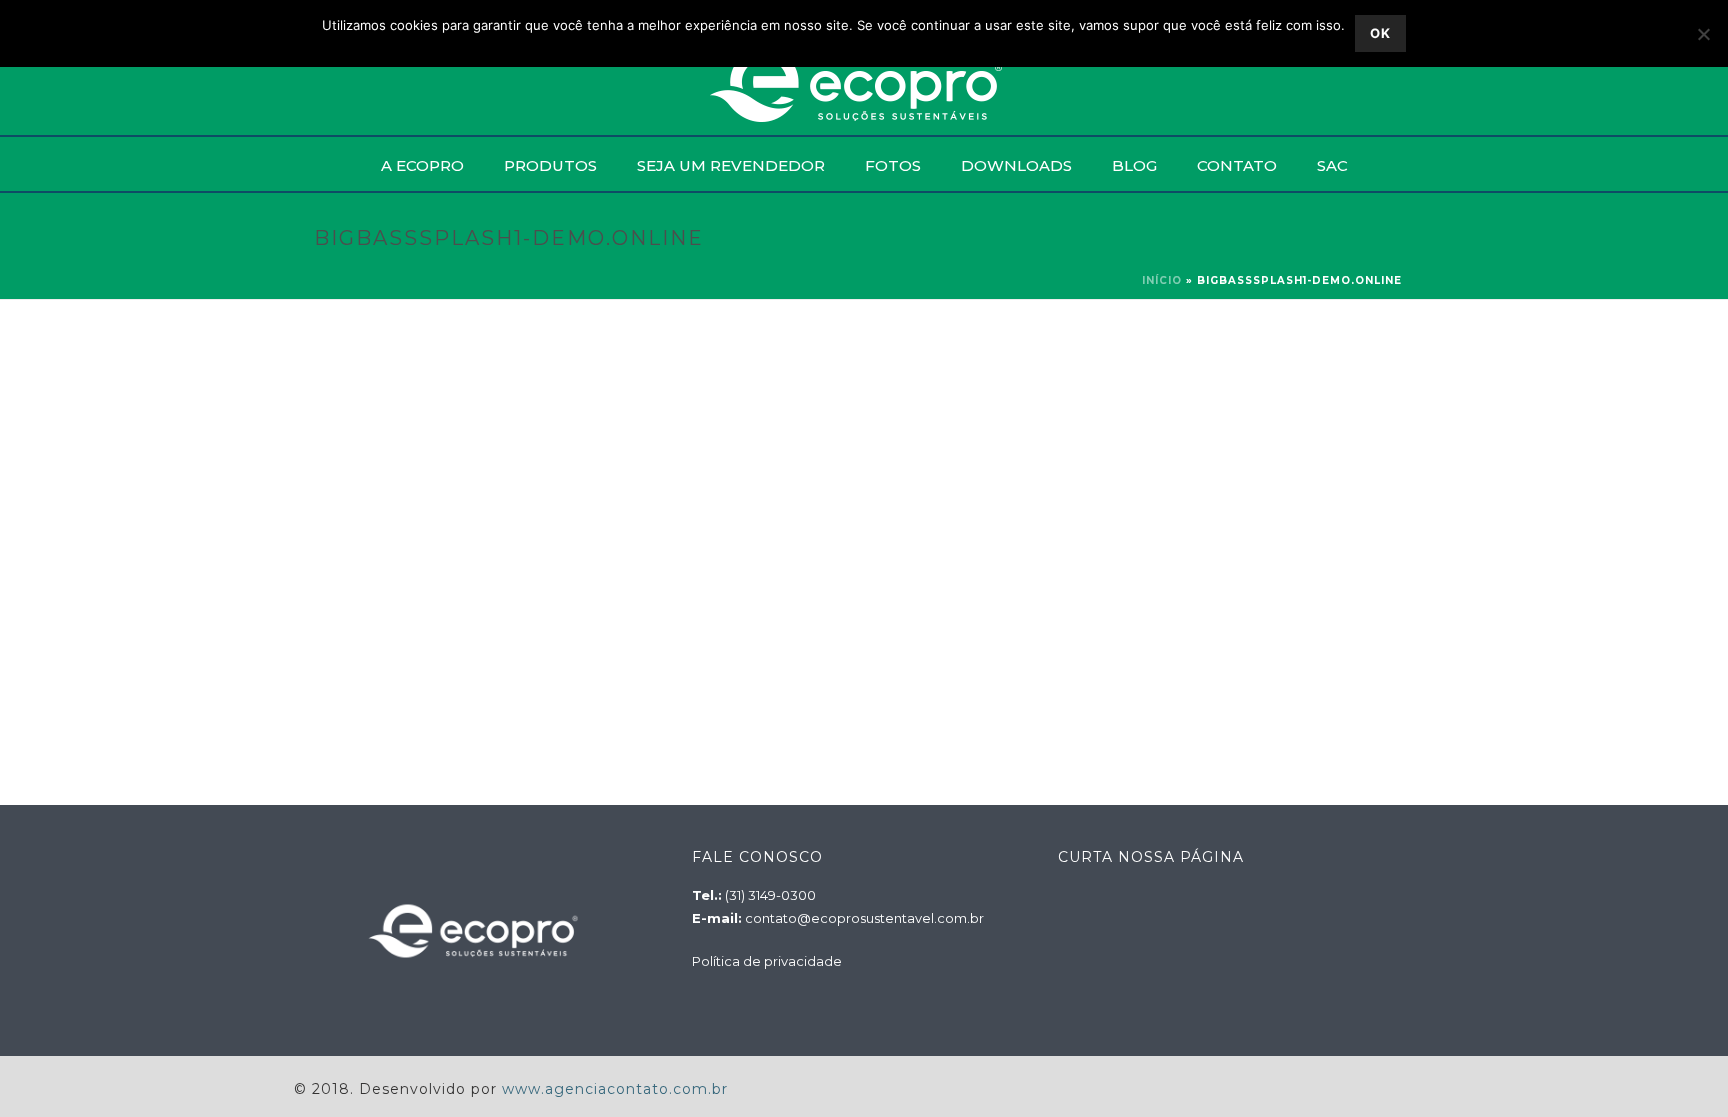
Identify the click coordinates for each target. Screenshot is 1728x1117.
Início (1162, 280)
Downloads (1016, 165)
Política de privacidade (767, 961)
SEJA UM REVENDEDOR (731, 165)
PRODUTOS (550, 165)
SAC (1332, 165)
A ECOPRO (422, 165)
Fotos (893, 165)
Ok (1380, 33)
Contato (1237, 165)
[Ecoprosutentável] (864, 85)
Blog (1134, 165)
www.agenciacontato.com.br (615, 1089)
